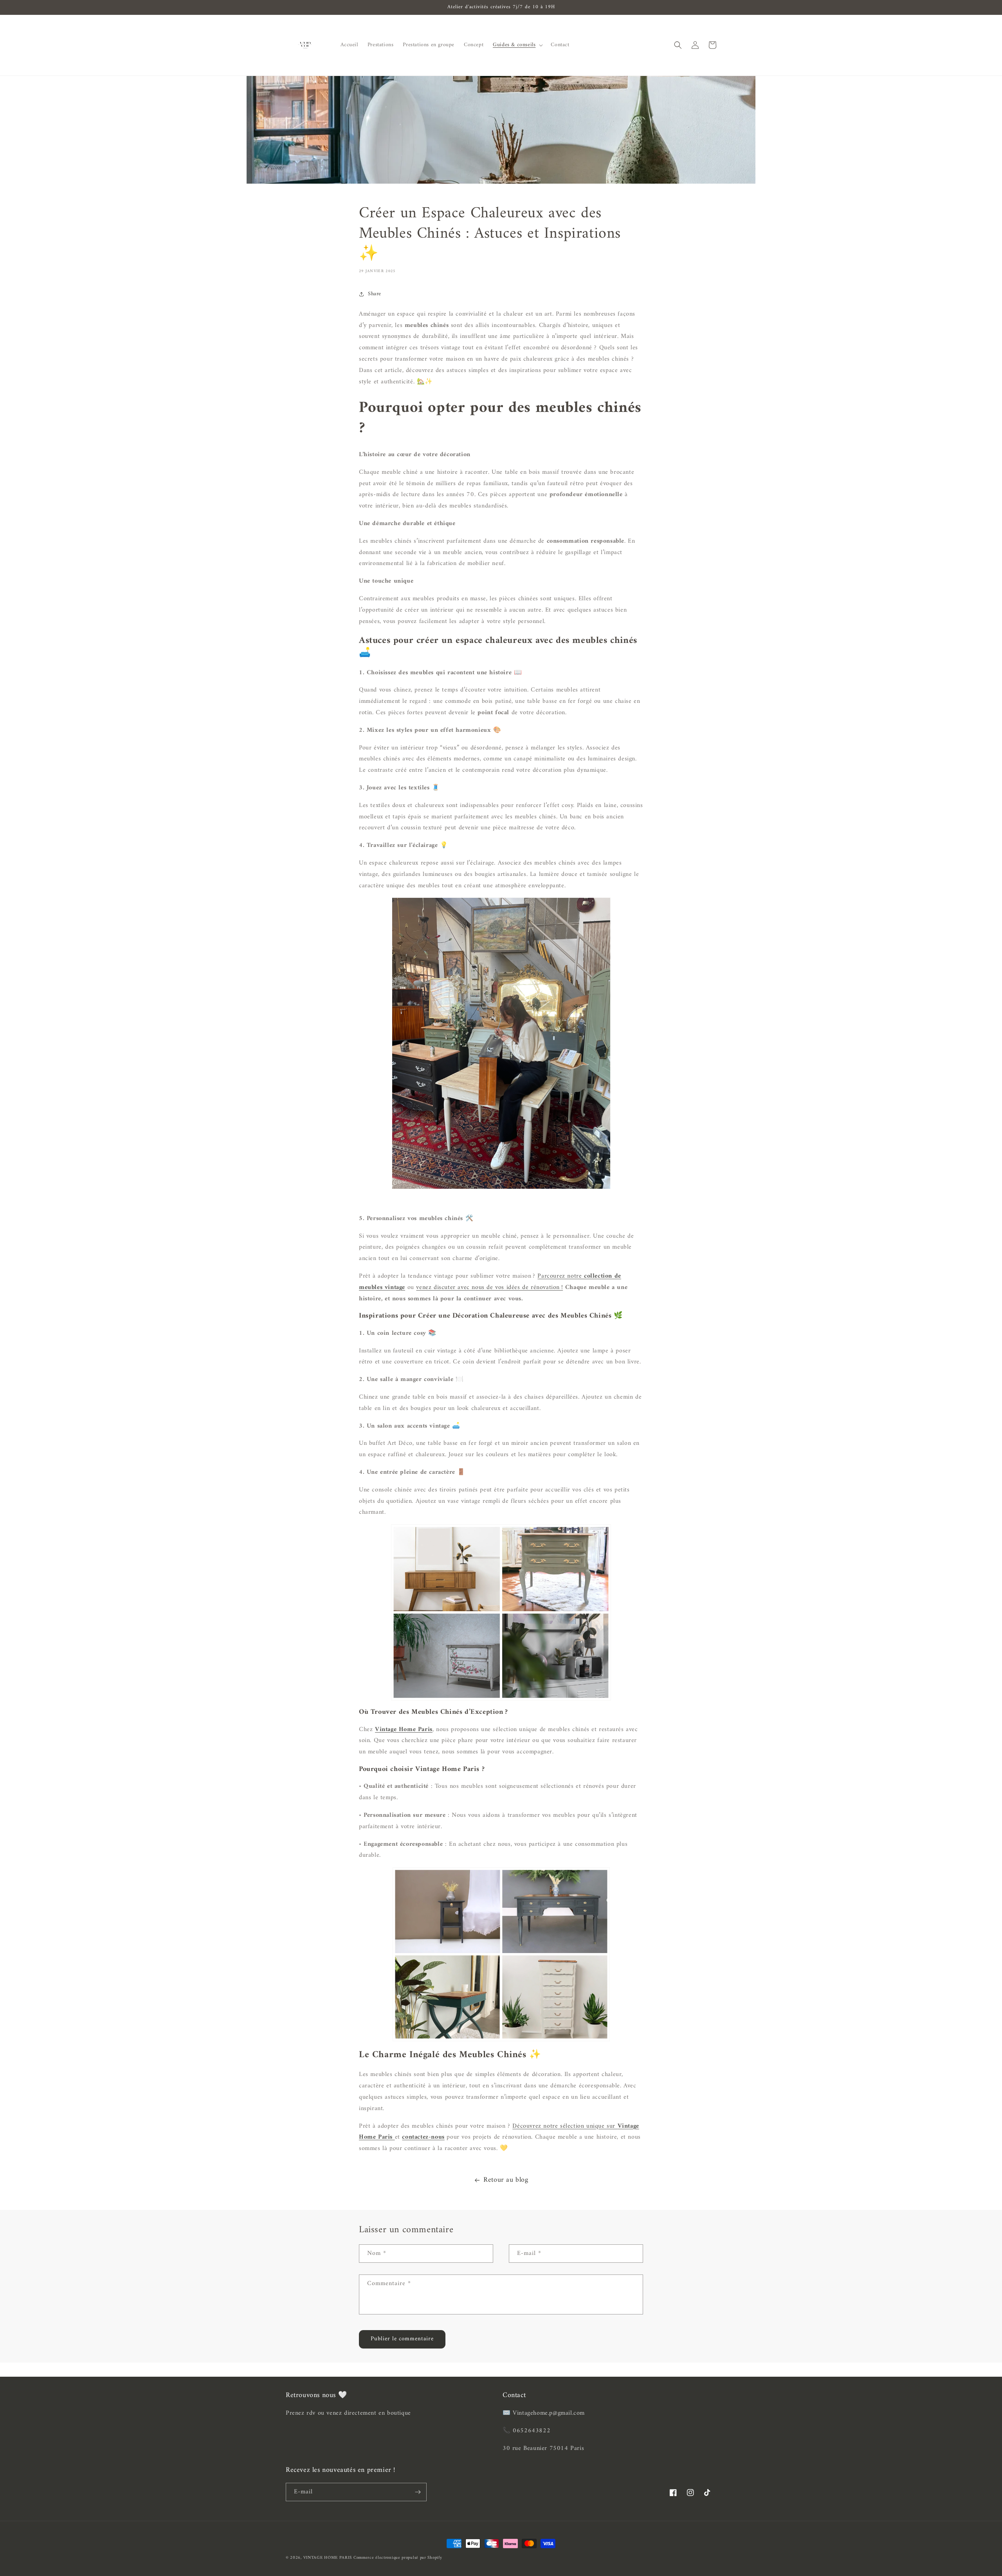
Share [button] (375, 294)
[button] (517, 45)
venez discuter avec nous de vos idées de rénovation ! (489, 1287)
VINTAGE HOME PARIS (328, 2558)
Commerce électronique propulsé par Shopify (398, 2558)
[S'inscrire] (418, 2492)
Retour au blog (506, 2180)
